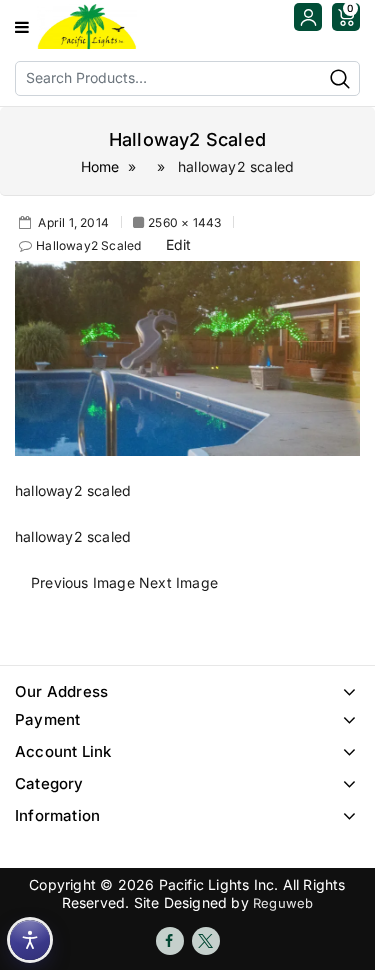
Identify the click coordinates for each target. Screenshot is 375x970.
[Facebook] (170, 941)
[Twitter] (206, 941)
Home (100, 166)
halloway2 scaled (88, 245)
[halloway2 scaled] (187, 356)
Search (340, 78)
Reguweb (283, 903)
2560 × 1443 (184, 222)
